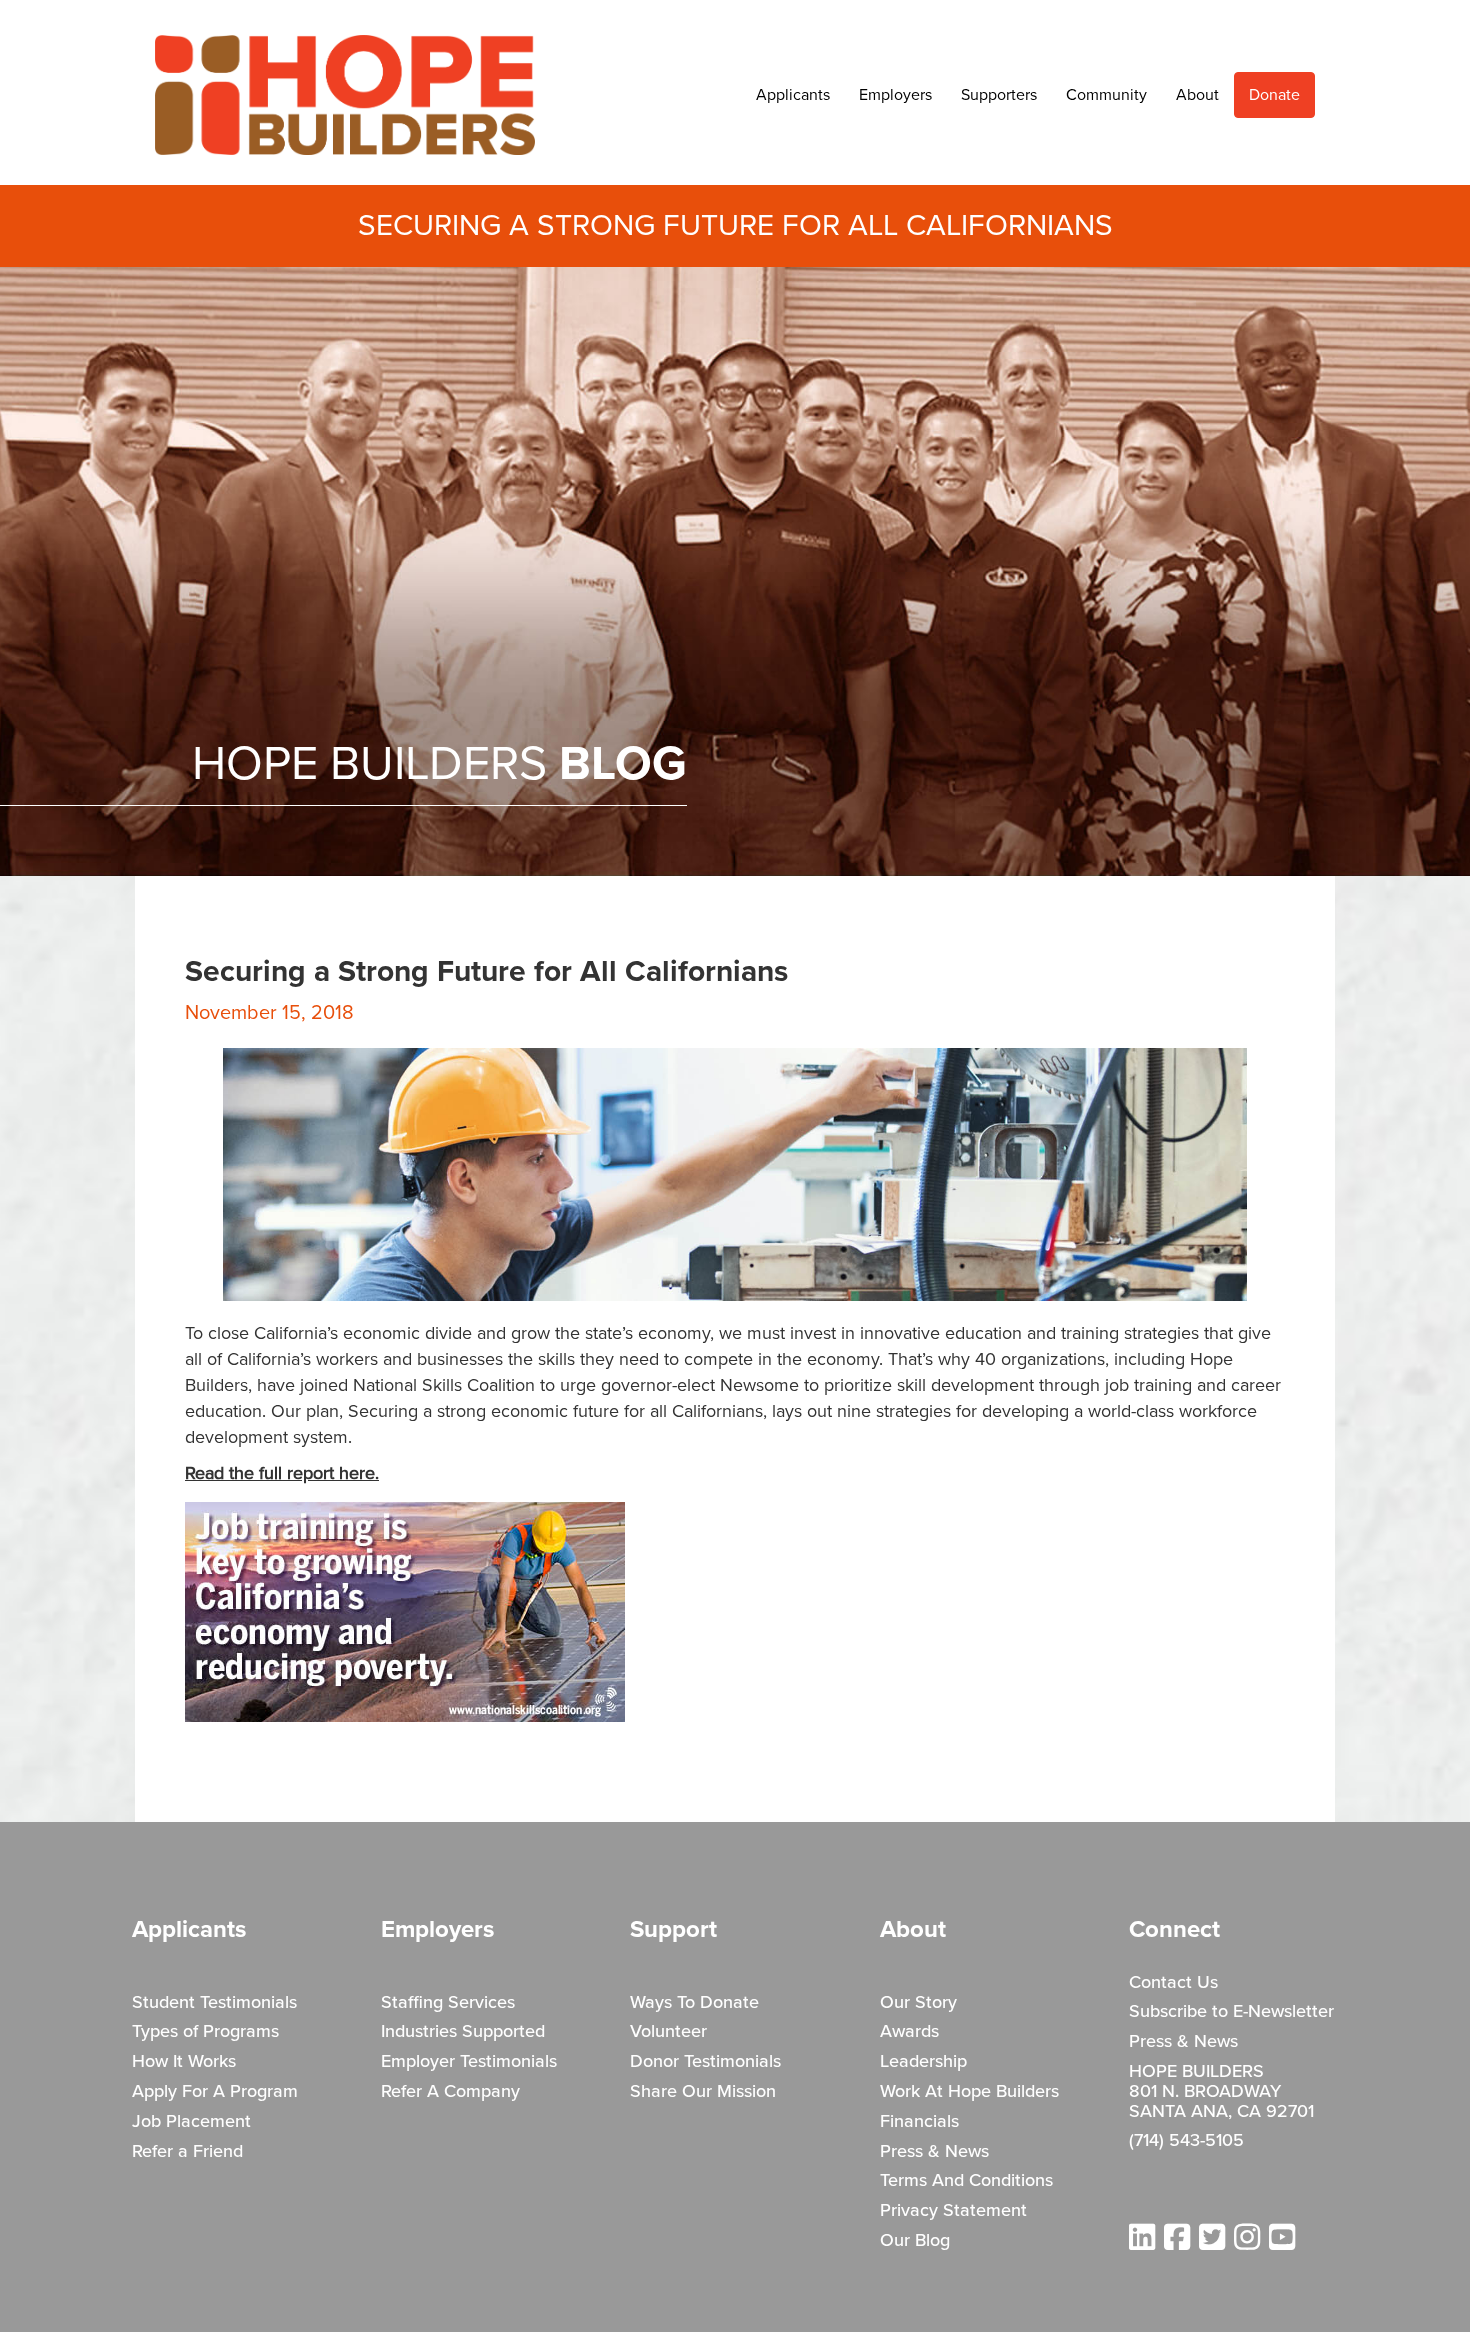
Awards (909, 2032)
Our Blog (915, 2241)
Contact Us (1173, 1983)
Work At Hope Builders (969, 2092)
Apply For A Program (215, 2092)
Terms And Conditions (966, 2181)
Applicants (793, 95)
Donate (1274, 95)
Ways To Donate (694, 2003)
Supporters (999, 95)
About (1197, 95)
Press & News (934, 2152)
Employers (895, 95)
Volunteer (668, 2032)
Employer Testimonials (469, 2062)
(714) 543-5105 (1186, 2141)
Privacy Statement (953, 2211)
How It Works (184, 2062)
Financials (919, 2122)
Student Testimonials (214, 2003)
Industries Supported (463, 2032)
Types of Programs (205, 2032)
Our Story (918, 2003)
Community (1106, 95)
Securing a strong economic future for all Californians (555, 1412)
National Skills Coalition (444, 1386)
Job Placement (191, 2122)
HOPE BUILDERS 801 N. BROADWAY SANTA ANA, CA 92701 (1221, 2092)
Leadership (923, 2062)
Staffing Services (448, 2003)
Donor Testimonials (705, 2062)
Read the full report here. (282, 1474)
